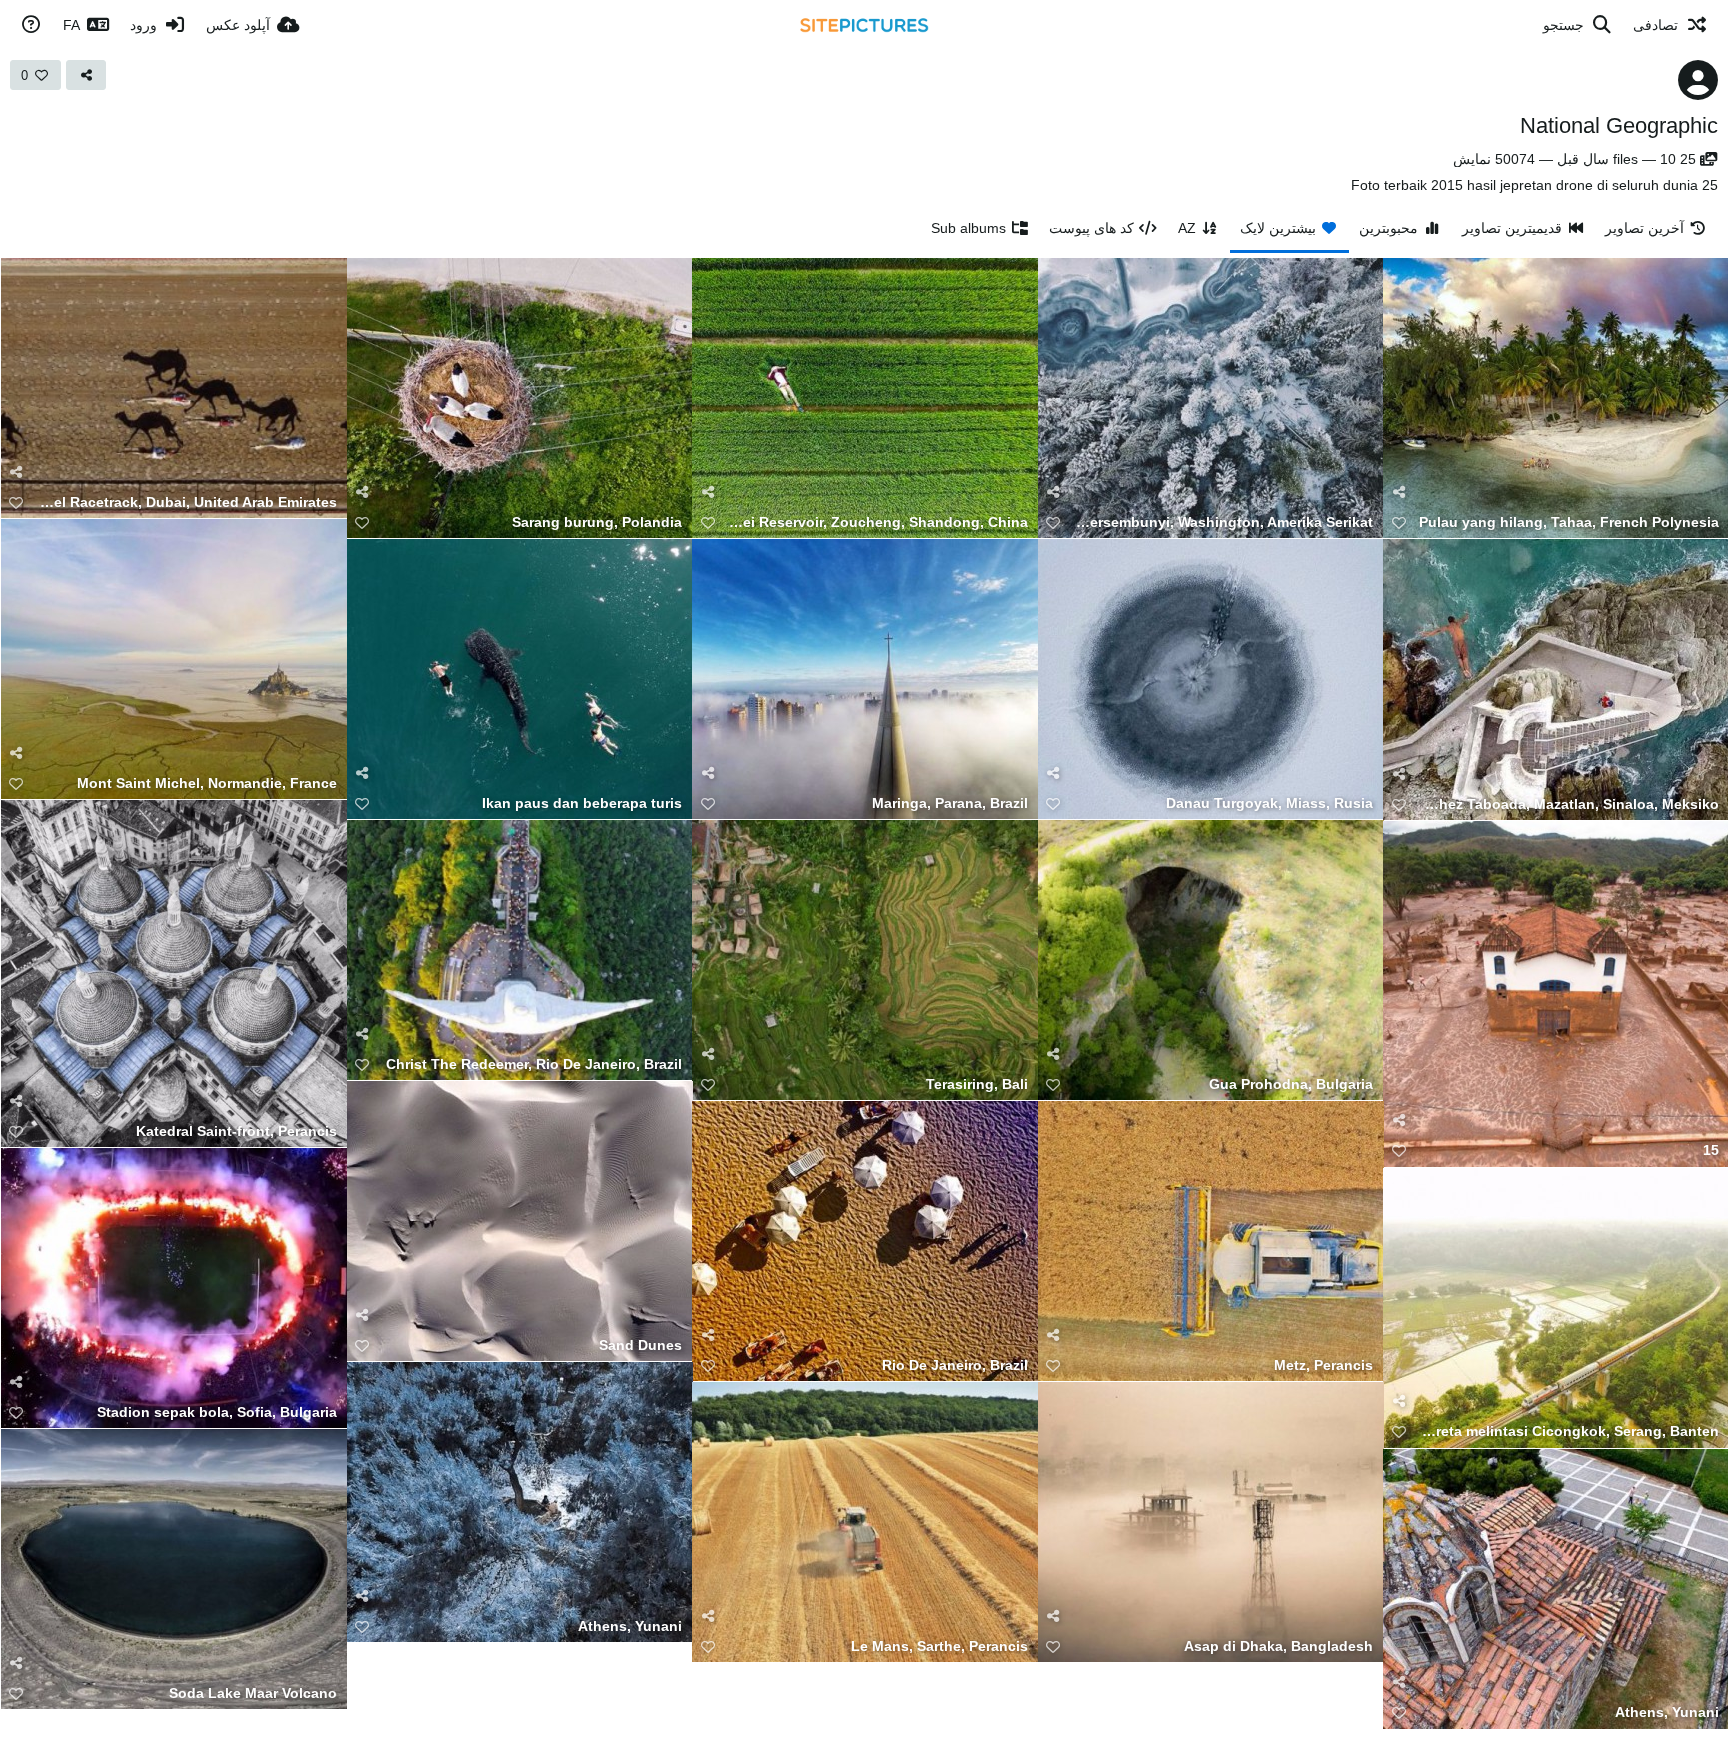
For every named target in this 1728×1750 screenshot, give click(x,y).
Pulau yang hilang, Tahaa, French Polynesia (1569, 522)
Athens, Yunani (630, 1626)
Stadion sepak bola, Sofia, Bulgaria (217, 1412)
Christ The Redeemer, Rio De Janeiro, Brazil (534, 1064)
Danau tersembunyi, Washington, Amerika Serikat (1223, 522)
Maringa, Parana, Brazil (950, 803)
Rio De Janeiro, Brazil (955, 1365)
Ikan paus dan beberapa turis (582, 803)
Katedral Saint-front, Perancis (236, 1131)
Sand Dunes (640, 1345)
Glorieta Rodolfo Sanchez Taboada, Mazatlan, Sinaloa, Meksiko (1568, 804)
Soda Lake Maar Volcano (253, 1693)
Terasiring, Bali (977, 1084)
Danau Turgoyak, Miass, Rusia (1269, 803)
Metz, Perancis (1323, 1365)
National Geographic (1619, 125)
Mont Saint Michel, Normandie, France (207, 783)
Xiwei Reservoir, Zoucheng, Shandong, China (877, 522)
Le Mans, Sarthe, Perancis (939, 1646)
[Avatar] (1698, 80)
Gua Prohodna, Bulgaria (1291, 1084)
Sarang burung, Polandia (597, 522)
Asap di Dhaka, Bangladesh (1278, 1646)
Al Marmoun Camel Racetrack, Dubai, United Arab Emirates (186, 502)
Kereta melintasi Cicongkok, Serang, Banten (1568, 1431)
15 (1711, 1150)
